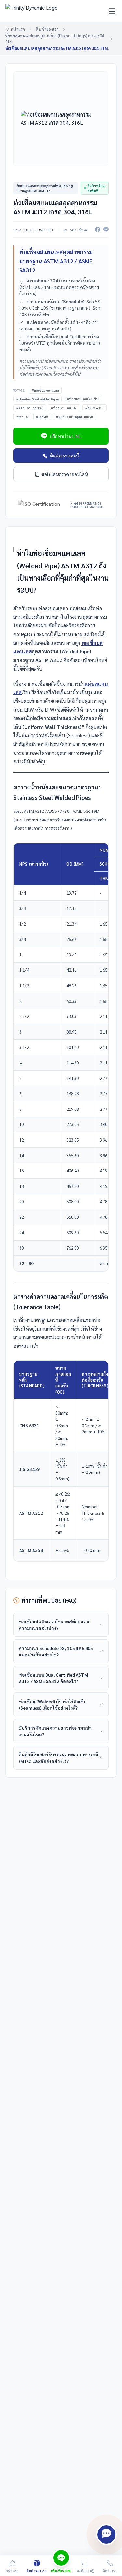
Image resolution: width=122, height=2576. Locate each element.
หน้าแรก (18, 29)
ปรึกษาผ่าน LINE (65, 436)
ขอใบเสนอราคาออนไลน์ (64, 474)
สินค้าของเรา (47, 29)
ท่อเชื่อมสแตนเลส (41, 252)
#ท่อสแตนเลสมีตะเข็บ (82, 399)
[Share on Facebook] (98, 230)
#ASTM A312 (95, 408)
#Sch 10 (22, 416)
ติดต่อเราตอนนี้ (65, 456)
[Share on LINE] (106, 230)
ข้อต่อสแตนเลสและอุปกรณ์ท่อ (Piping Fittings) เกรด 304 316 (55, 39)
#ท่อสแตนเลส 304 (30, 408)
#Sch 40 (42, 416)
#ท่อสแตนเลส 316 (64, 408)
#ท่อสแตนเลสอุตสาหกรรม (75, 416)
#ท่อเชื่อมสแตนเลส (45, 390)
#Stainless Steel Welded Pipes (38, 399)
